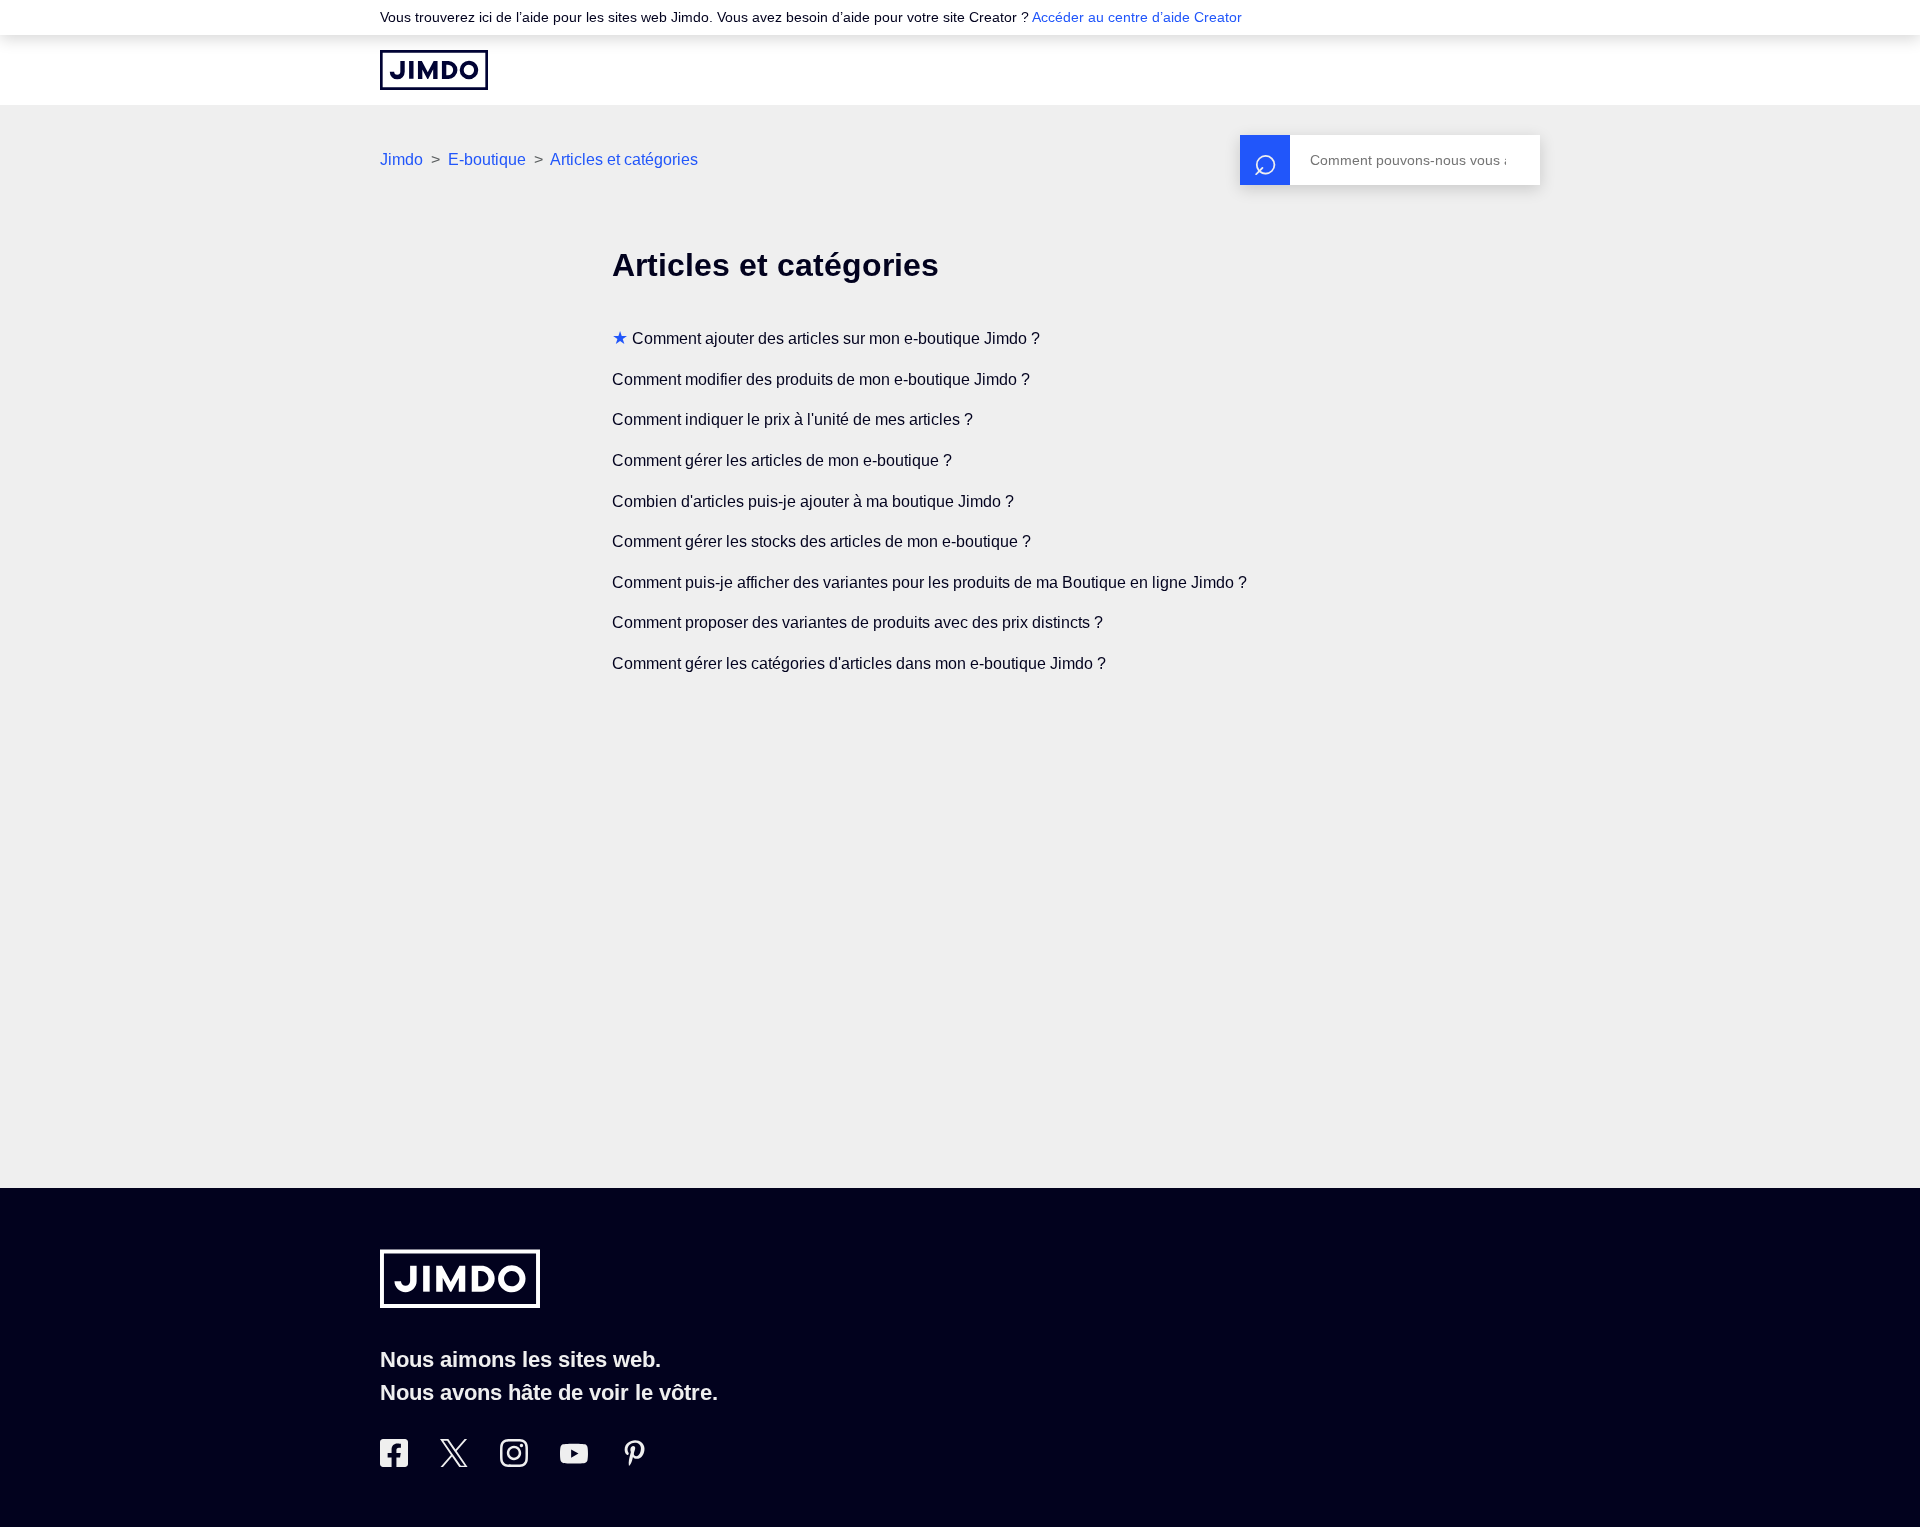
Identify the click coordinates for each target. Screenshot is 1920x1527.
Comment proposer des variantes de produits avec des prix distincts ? (857, 622)
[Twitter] (454, 1461)
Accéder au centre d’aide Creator (1137, 17)
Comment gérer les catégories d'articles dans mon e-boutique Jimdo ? (859, 663)
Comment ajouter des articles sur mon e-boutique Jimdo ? (836, 338)
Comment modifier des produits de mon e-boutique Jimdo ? (821, 379)
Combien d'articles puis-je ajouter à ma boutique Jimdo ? (813, 501)
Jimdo (401, 159)
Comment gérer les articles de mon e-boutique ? (782, 460)
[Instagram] (514, 1461)
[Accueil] (434, 70)
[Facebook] (394, 1461)
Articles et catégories (624, 159)
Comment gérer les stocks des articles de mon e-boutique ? (821, 541)
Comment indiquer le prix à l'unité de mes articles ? (792, 419)
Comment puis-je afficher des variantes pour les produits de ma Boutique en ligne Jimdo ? (929, 582)
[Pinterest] (634, 1461)
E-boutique (487, 159)
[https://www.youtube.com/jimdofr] (574, 1461)
